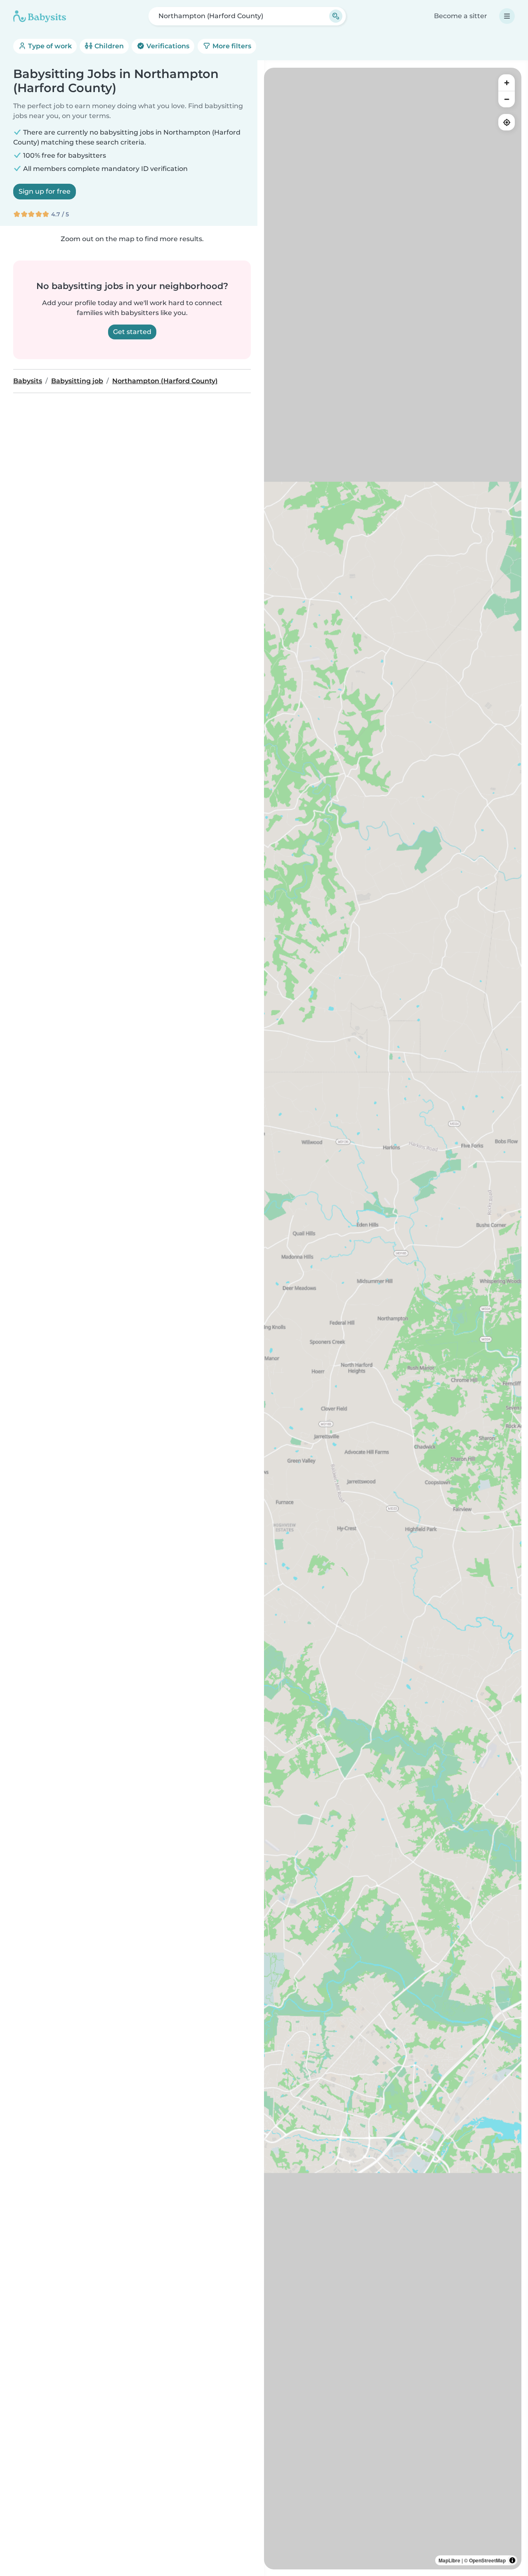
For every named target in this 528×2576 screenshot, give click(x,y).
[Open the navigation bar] (507, 16)
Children (108, 46)
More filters (231, 46)
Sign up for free (45, 191)
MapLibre (449, 2560)
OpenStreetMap (487, 2560)
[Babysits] (40, 16)
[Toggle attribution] (512, 2560)
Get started (132, 332)
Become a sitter (461, 16)
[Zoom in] (507, 83)
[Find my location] (507, 122)
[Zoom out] (507, 99)
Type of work (49, 46)
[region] (393, 1319)
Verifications (167, 46)
